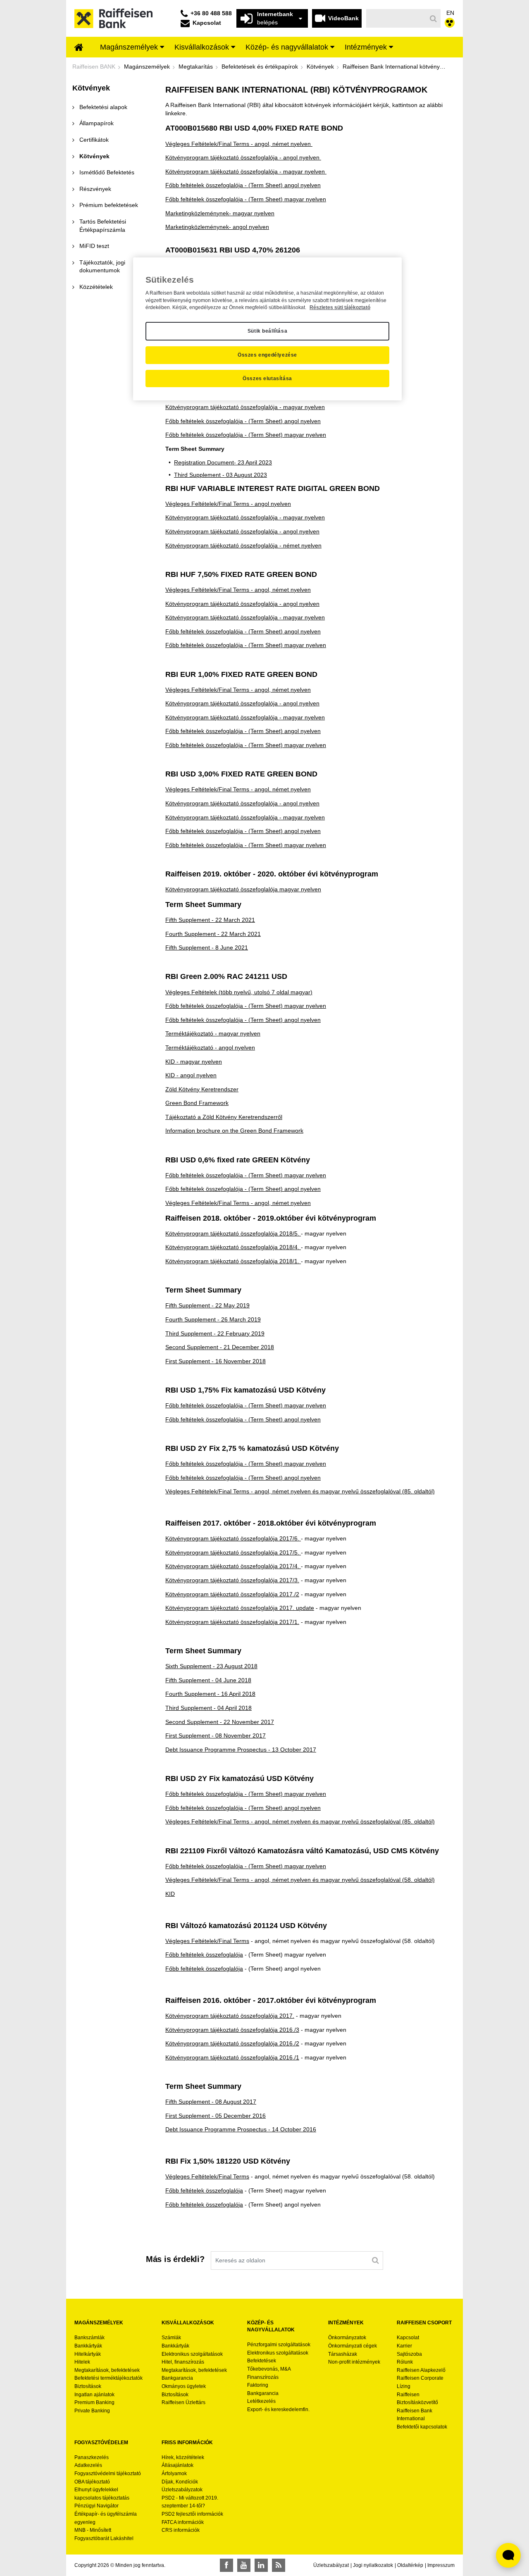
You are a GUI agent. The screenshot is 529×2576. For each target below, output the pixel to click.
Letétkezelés (261, 2401)
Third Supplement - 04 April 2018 (209, 1708)
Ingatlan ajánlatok (94, 2395)
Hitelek (82, 2362)
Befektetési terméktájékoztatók (108, 2378)
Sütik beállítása (268, 331)
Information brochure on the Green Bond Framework (234, 1131)
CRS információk (181, 2530)
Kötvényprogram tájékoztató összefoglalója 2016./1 (232, 2057)
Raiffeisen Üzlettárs (183, 2402)
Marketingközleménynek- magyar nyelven (220, 213)
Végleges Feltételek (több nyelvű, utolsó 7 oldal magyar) (239, 992)
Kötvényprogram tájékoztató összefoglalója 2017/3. (232, 1580)
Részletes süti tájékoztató (340, 307)
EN (450, 13)
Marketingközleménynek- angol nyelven (217, 227)
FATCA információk (183, 2522)
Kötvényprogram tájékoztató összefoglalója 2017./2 (232, 1594)
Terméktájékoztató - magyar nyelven (213, 1033)
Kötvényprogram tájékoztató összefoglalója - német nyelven (243, 545)
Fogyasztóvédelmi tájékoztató (108, 2474)
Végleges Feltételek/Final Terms (207, 1941)
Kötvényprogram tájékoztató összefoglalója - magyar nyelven (246, 171)
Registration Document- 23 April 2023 (223, 462)
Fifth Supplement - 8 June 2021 (207, 948)
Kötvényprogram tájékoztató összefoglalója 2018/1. (233, 1261)
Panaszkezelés (92, 2457)
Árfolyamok (174, 2474)
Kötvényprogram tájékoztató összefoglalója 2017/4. (233, 1566)
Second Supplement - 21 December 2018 (220, 1347)
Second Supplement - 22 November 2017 (220, 1722)
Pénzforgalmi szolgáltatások (279, 2345)
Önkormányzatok (347, 2338)
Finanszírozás (263, 2377)
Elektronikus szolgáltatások (192, 2354)
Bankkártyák (88, 2346)
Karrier (404, 2346)
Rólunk (405, 2362)
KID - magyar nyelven (194, 1062)
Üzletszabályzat (331, 2565)
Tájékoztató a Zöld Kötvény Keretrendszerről (224, 1117)
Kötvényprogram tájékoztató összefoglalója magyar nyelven (243, 889)
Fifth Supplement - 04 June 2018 (208, 1680)
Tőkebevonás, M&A (269, 2369)
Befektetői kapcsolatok (422, 2427)
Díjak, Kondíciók (180, 2482)
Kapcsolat (408, 2338)
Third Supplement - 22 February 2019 (215, 1333)
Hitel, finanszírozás (183, 2362)
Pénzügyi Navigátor (97, 2506)
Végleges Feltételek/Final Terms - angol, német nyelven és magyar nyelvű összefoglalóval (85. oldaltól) (300, 1491)
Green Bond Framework (197, 1103)
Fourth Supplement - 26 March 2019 (213, 1319)
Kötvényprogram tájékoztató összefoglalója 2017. (230, 2016)
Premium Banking (94, 2402)
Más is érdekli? (175, 2259)
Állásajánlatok (178, 2465)
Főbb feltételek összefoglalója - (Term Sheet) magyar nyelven (246, 199)
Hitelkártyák (88, 2354)
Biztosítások (88, 2386)
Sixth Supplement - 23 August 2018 (211, 1666)
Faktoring (258, 2385)
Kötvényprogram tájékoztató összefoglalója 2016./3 (232, 2030)
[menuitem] (79, 48)
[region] (267, 329)
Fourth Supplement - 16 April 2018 (210, 1694)
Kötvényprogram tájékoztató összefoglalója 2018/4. (233, 1247)
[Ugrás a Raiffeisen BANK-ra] (113, 18)
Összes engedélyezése (267, 355)
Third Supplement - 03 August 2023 (220, 475)
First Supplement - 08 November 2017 (216, 1736)
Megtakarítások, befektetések (107, 2370)
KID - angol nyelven (191, 1075)
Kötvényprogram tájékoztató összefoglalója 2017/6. (233, 1538)
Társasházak (343, 2354)
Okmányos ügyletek (184, 2386)
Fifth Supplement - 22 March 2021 (210, 920)
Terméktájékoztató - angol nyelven (210, 1048)
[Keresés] (434, 19)
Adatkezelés (88, 2465)
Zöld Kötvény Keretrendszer (202, 1089)
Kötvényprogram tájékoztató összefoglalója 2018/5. (233, 1233)
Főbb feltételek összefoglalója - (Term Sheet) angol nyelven (243, 185)
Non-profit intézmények (354, 2362)
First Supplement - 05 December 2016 (216, 2116)
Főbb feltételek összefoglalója (204, 1955)
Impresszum (441, 2565)
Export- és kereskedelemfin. (278, 2409)
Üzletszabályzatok (182, 2490)
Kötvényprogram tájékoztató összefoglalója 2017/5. (233, 1552)
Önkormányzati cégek (353, 2346)
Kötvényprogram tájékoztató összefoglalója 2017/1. (232, 1622)
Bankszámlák (89, 2338)
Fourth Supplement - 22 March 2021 (213, 934)
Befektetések (262, 2361)
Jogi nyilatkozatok (373, 2565)
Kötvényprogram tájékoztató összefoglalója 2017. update (240, 1608)
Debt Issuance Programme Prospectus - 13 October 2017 (241, 1750)
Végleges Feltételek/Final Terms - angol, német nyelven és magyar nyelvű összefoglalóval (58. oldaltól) (300, 1880)
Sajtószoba (409, 2354)
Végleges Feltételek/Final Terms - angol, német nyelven (239, 144)
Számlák (171, 2338)
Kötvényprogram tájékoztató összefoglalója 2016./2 (232, 2043)
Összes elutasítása (267, 379)
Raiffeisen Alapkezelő (421, 2370)
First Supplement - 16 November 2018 (216, 1361)
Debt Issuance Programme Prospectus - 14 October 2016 (241, 2129)
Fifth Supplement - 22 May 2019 (207, 1305)
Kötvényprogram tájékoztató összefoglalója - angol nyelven (243, 157)
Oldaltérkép (410, 2565)
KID (170, 1894)
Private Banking (92, 2411)
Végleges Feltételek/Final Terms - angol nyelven (228, 504)
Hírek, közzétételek (183, 2457)
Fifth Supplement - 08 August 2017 (211, 2102)
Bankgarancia (177, 2378)
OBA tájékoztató (93, 2482)
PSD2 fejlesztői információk (192, 2514)
